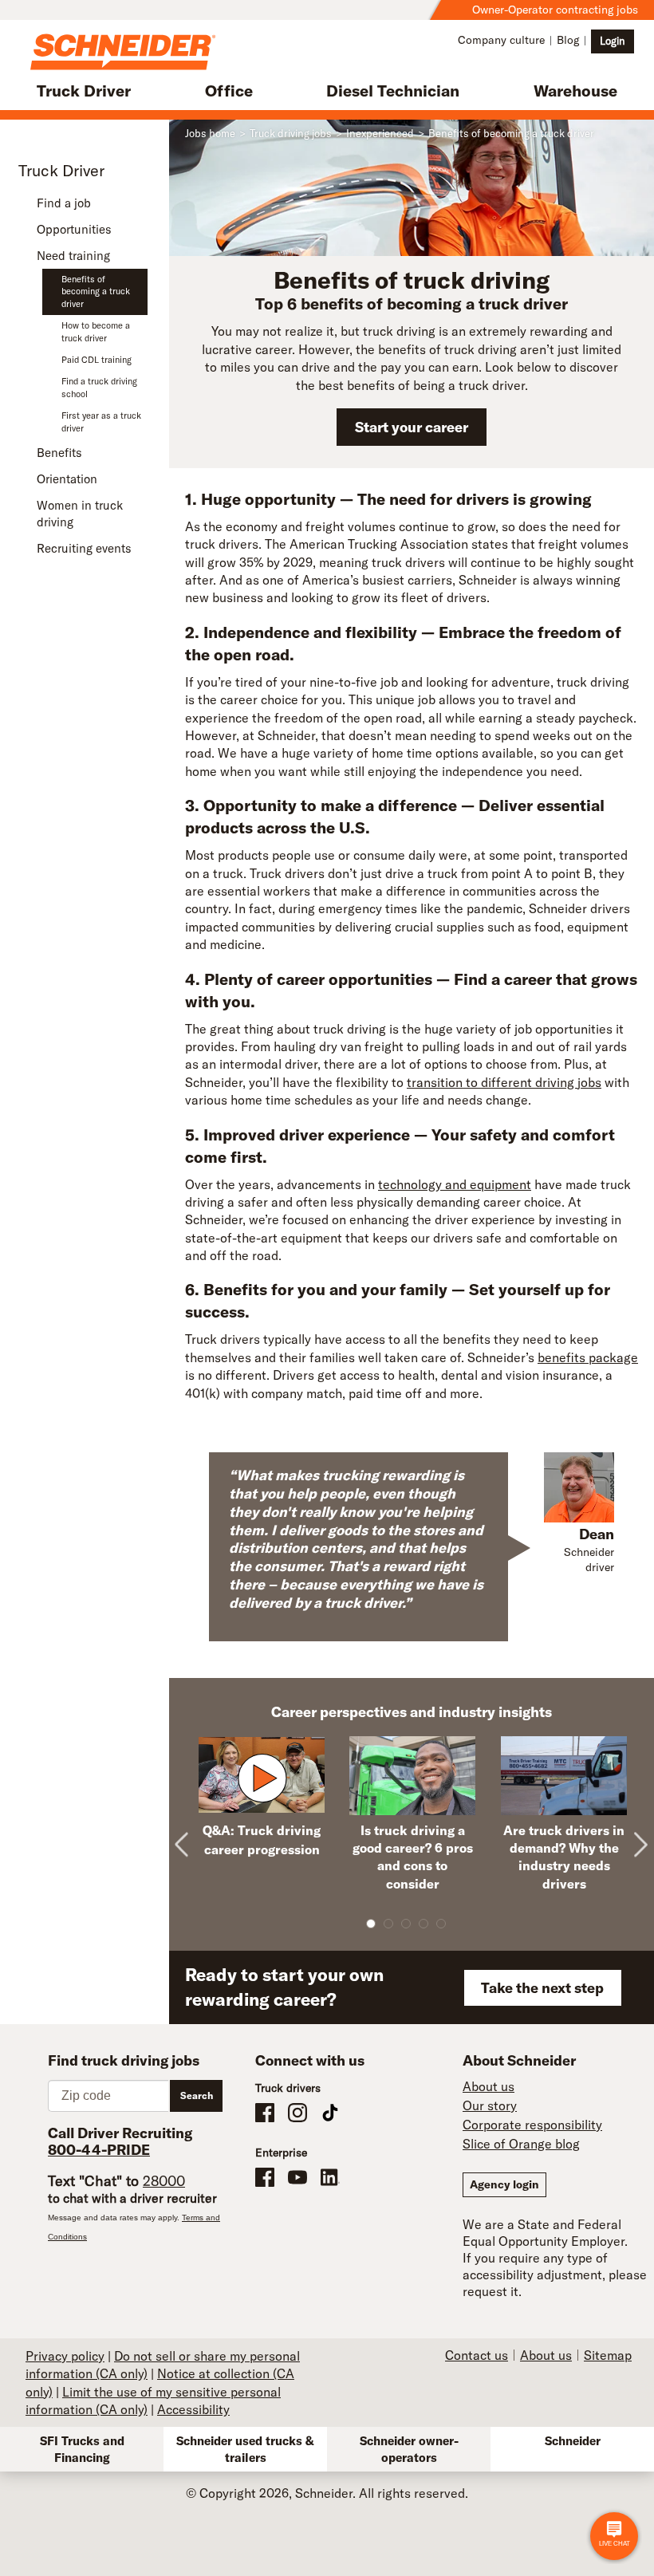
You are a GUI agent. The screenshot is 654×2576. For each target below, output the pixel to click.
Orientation (67, 479)
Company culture (501, 40)
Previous (189, 1832)
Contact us (477, 2355)
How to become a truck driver (96, 331)
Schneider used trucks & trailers (245, 2449)
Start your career (412, 427)
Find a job (64, 203)
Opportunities (74, 229)
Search (197, 2095)
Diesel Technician (393, 91)
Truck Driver (84, 91)
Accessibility (193, 2409)
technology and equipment (455, 1184)
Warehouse (575, 91)
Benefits (59, 453)
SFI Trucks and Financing (82, 2449)
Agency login (504, 2184)
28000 (164, 2181)
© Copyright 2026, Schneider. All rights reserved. (327, 2493)
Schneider (573, 2441)
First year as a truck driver (101, 421)
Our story (490, 2105)
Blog (568, 40)
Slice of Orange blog (521, 2144)
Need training (73, 256)
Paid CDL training (97, 360)
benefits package (588, 1357)
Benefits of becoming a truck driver (96, 291)
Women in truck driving (80, 514)
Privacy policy (65, 2356)
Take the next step (542, 1988)
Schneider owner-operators (409, 2449)
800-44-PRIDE (99, 2150)
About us (489, 2086)
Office (229, 91)
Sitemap (608, 2355)
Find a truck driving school (99, 387)
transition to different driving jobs (504, 1082)
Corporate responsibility (532, 2125)
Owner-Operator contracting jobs (555, 10)
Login (613, 41)
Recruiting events (84, 548)
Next (640, 1832)
